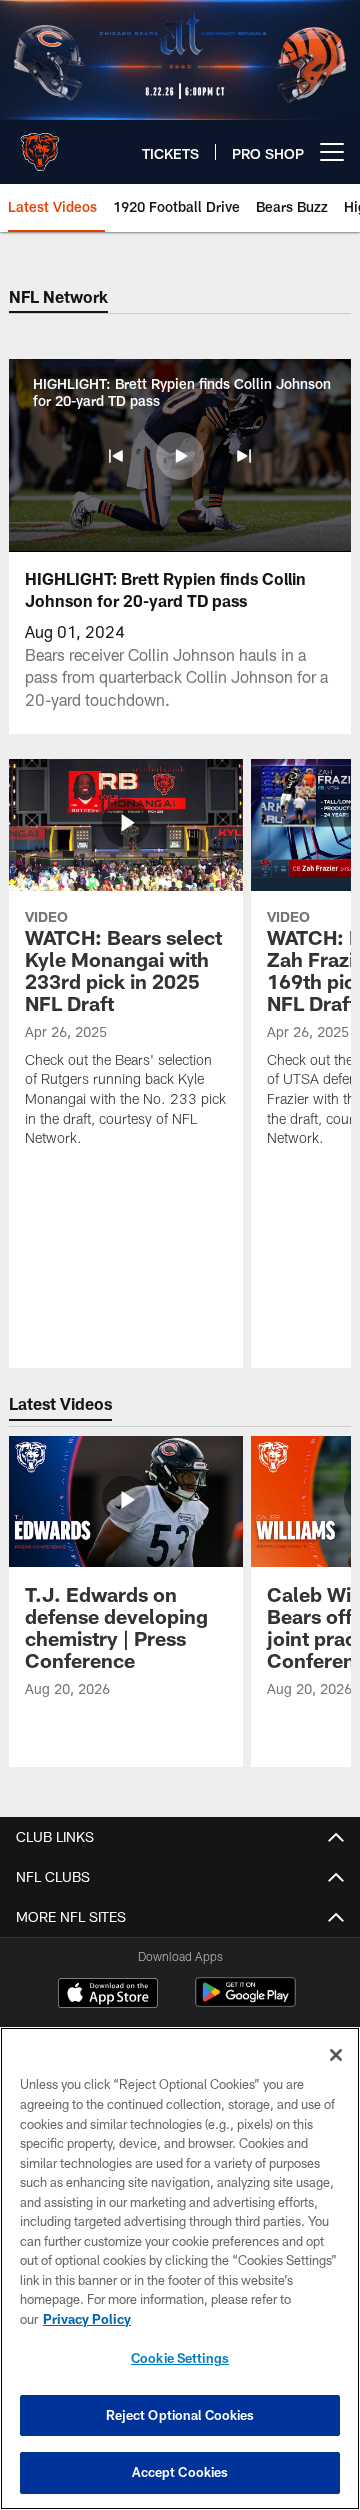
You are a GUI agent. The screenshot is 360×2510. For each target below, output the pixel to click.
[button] (116, 456)
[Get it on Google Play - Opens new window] (245, 2002)
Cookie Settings (180, 2358)
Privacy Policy (87, 2319)
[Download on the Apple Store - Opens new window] (108, 1995)
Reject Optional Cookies (180, 2415)
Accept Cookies (180, 2472)
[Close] (336, 2055)
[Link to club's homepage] (40, 144)
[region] (180, 2268)
